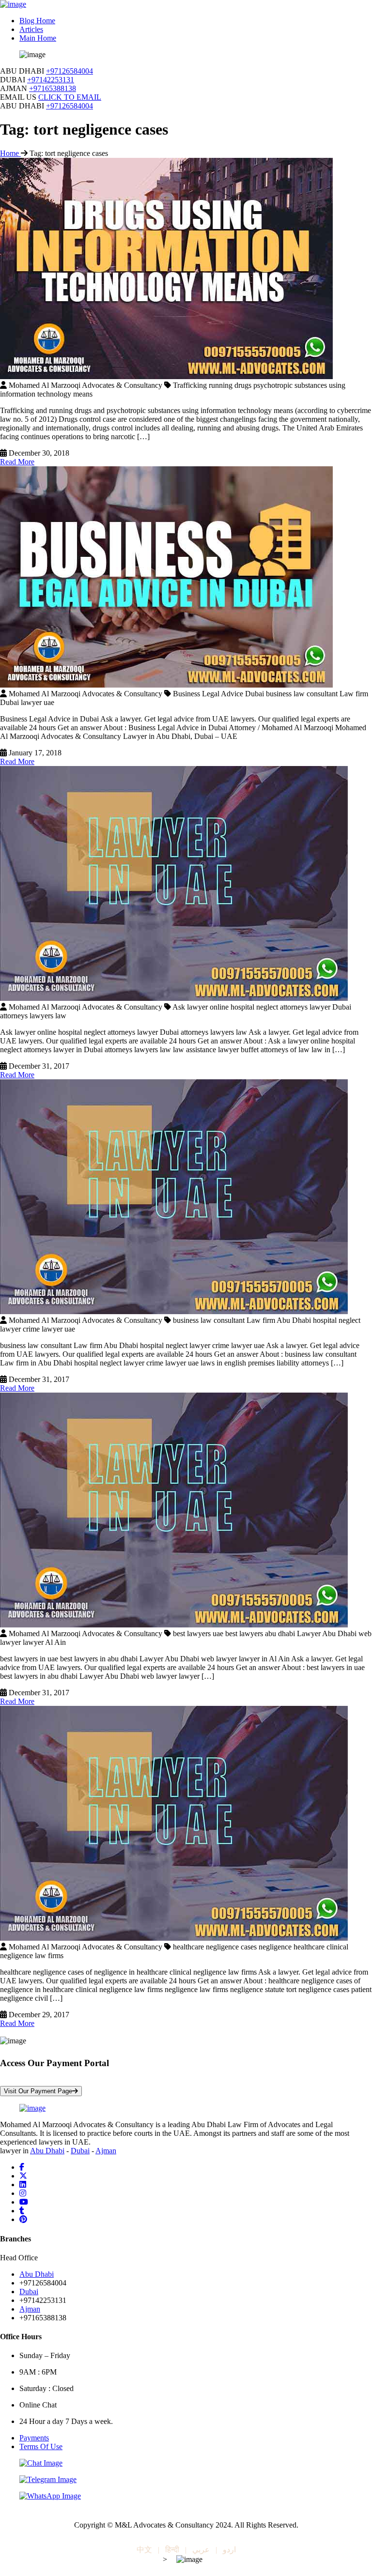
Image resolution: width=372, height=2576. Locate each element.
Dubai (80, 2151)
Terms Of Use (41, 2446)
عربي (201, 2550)
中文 (144, 2550)
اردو (229, 2550)
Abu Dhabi (47, 2151)
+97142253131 (51, 80)
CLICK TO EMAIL (70, 97)
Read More (17, 462)
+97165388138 (53, 88)
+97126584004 (70, 71)
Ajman (106, 2151)
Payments (34, 2438)
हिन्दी (172, 2550)
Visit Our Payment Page (38, 2091)
